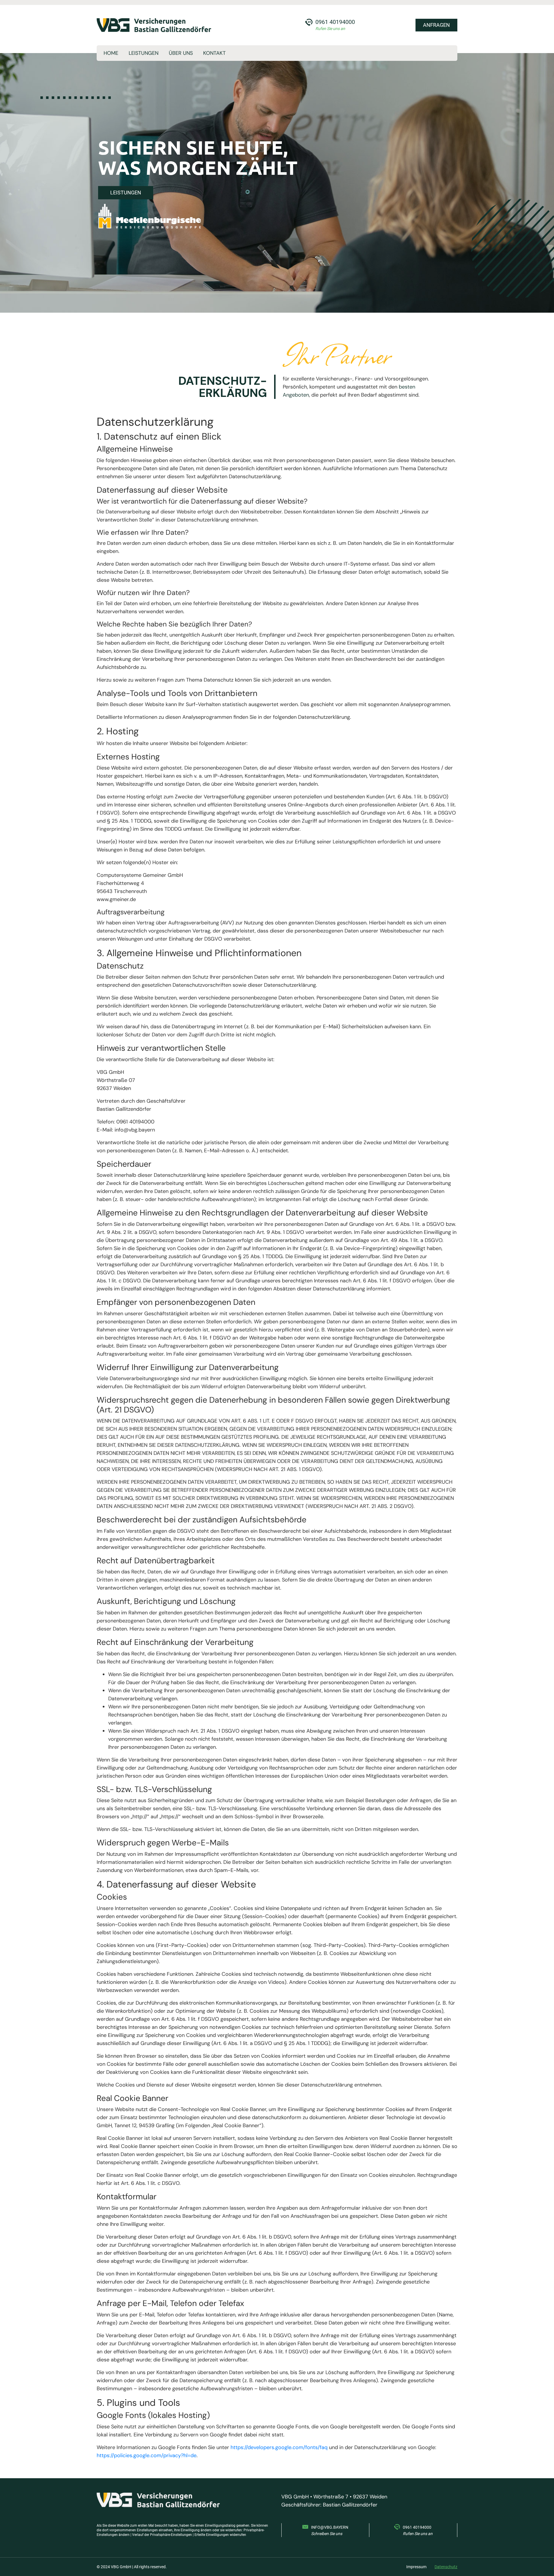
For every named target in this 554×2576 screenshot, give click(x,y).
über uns (181, 53)
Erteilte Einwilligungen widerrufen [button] (220, 2535)
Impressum (416, 2567)
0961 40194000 (335, 22)
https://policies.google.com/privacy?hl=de (147, 2455)
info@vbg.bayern (330, 2527)
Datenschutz (446, 2567)
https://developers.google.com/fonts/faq (279, 2447)
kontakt (214, 53)
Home (111, 53)
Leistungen (144, 53)
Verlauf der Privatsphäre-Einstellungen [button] (162, 2535)
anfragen (436, 25)
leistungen (126, 193)
